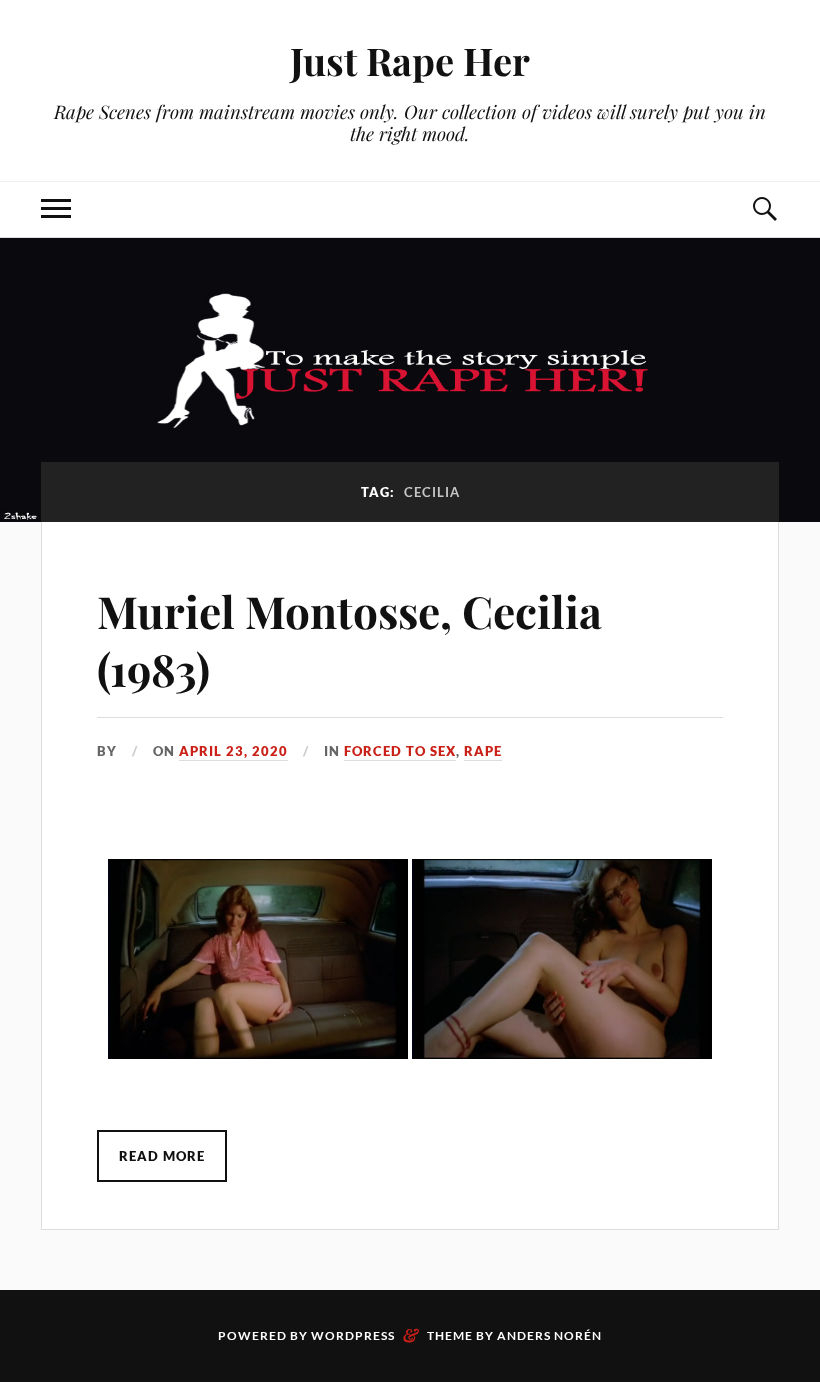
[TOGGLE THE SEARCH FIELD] (764, 209)
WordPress (353, 1335)
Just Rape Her (410, 60)
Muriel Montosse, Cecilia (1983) (349, 639)
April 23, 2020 (233, 751)
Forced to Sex (400, 751)
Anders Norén (549, 1335)
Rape (483, 751)
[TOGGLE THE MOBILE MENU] (56, 209)
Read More (162, 1156)
